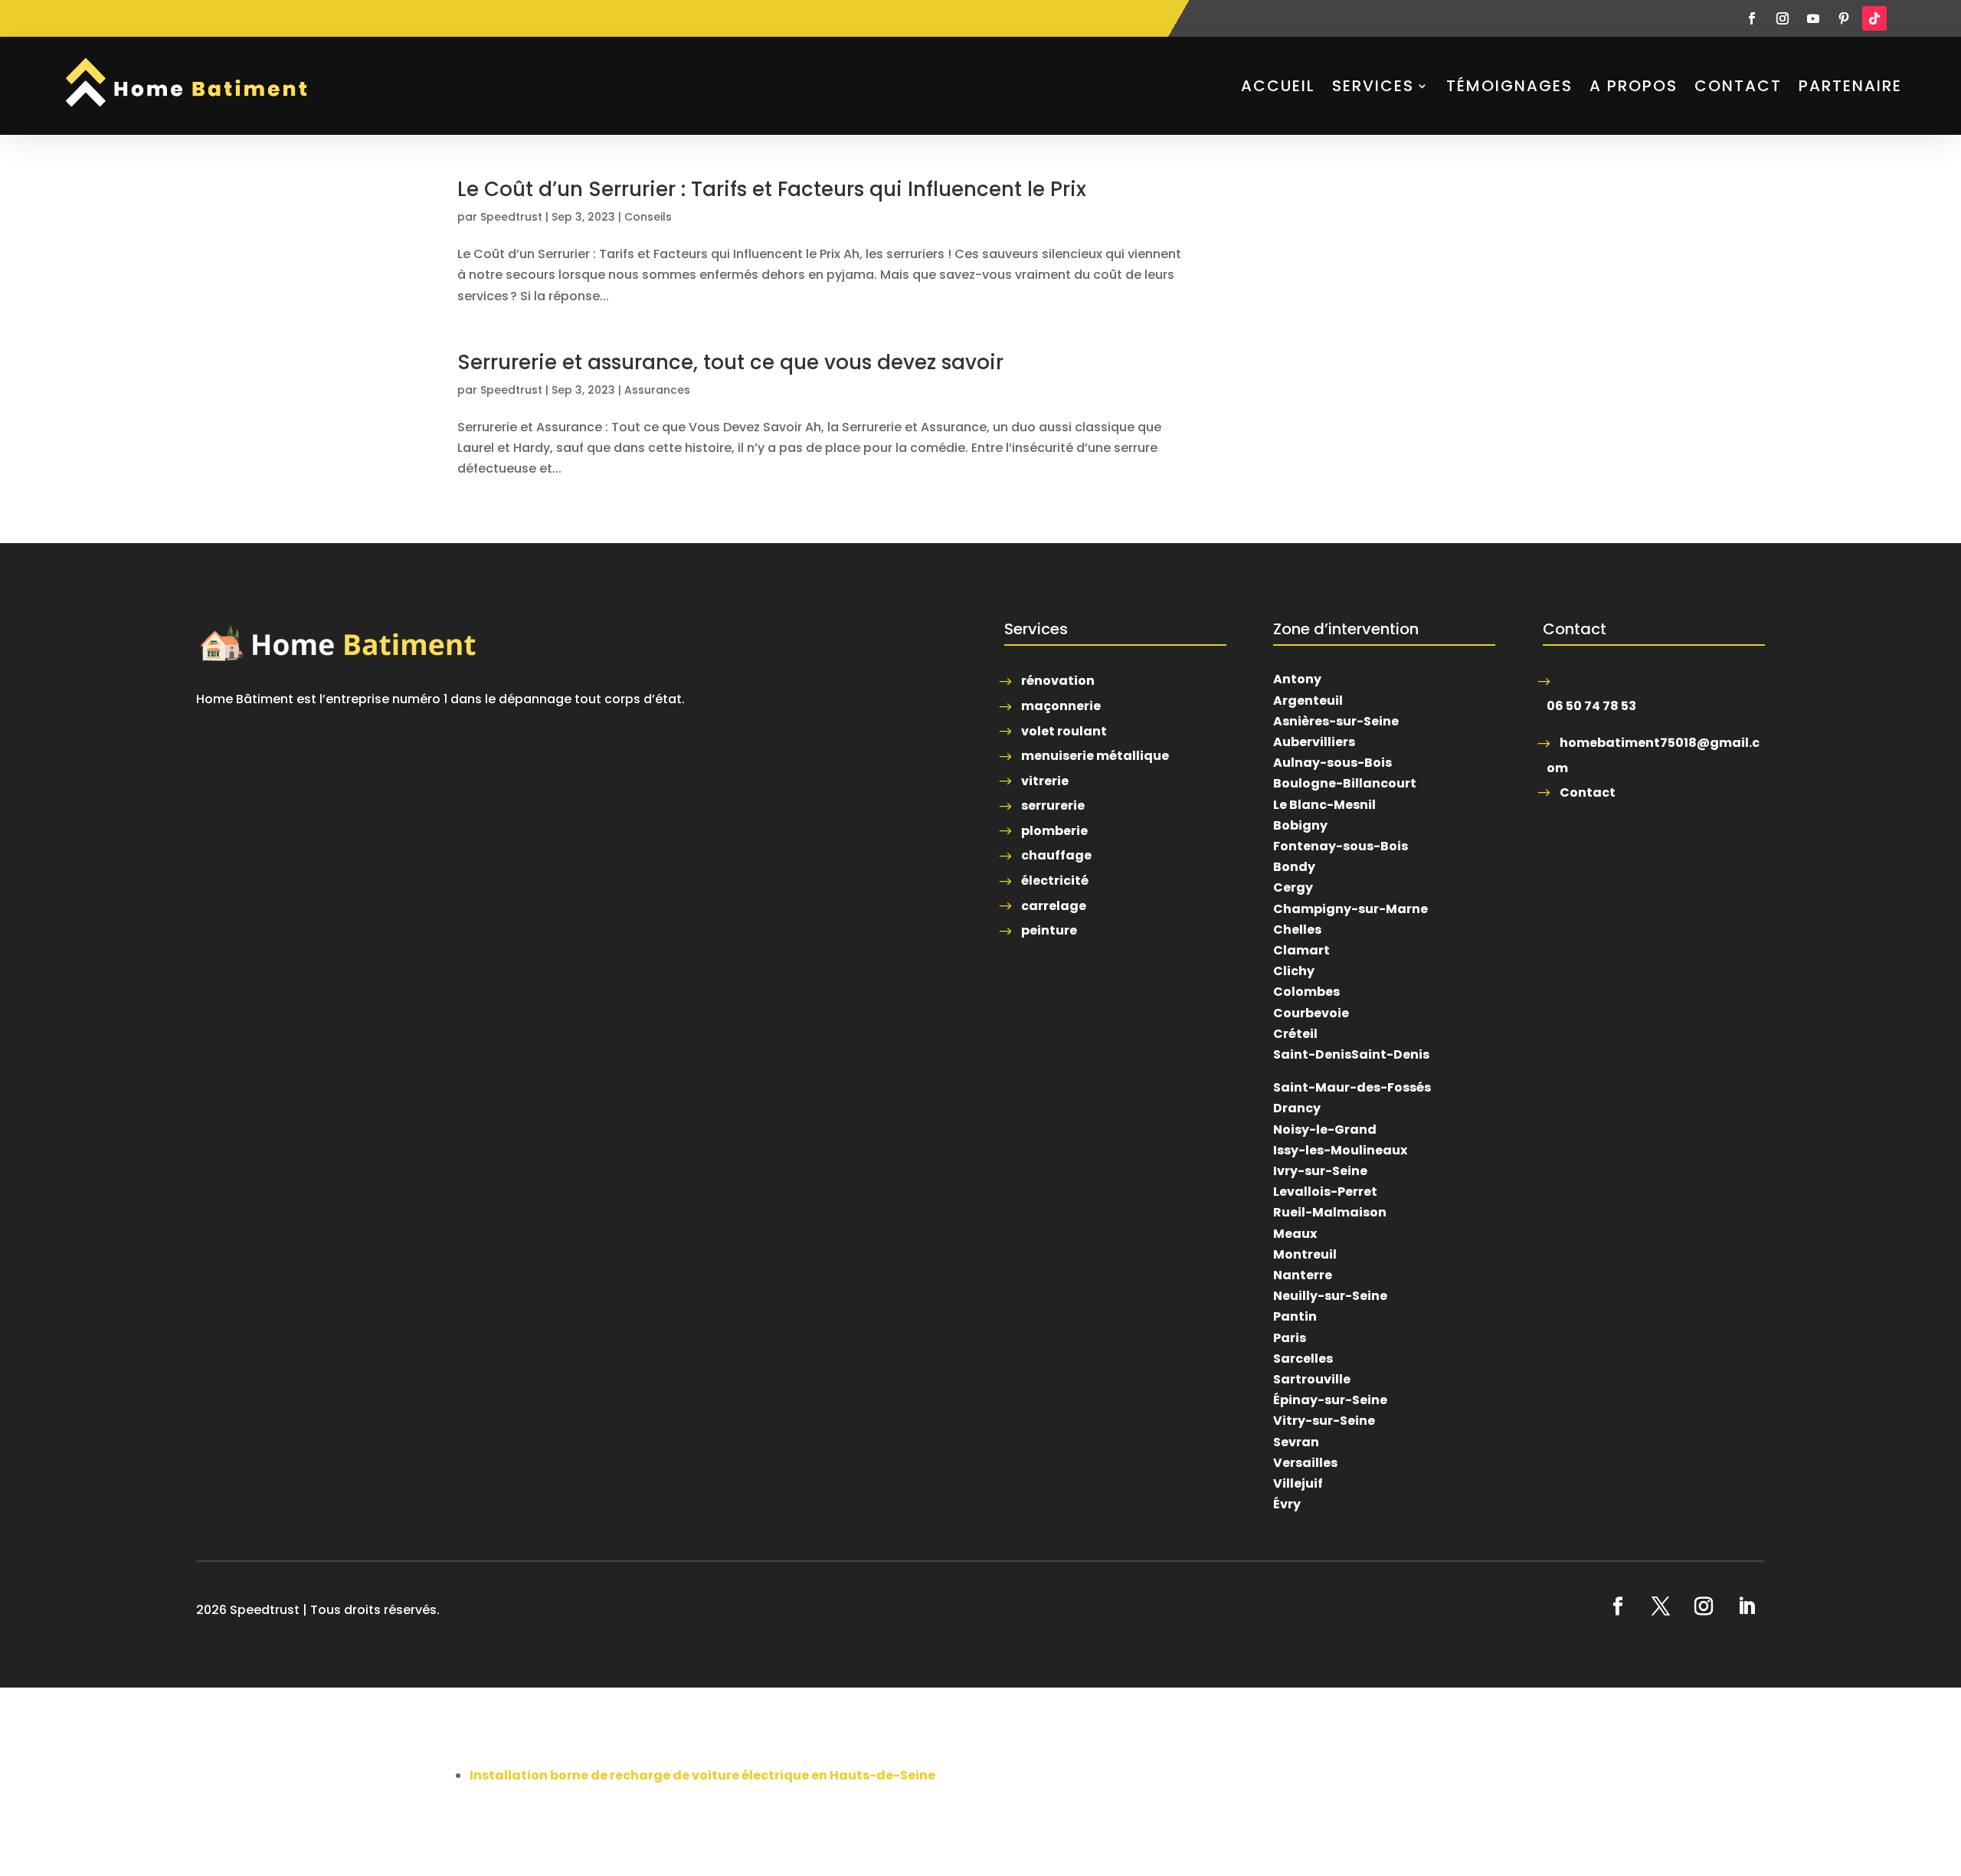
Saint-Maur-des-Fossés (1352, 1087)
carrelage (1054, 906)
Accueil (1278, 86)
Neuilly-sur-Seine (1330, 1296)
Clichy (1294, 971)
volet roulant (1064, 731)
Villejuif (1298, 1483)
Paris (1290, 1338)
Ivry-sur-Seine (1320, 1171)
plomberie (1054, 831)
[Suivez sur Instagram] (1783, 18)
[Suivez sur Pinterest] (1844, 18)
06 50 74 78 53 (1591, 706)
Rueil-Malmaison (1330, 1212)
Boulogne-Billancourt (1345, 783)
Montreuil (1305, 1254)
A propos (1634, 86)
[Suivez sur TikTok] (1874, 18)
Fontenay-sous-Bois (1341, 846)
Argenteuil (1308, 701)
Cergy (1293, 887)
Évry (1287, 1504)
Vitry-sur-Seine (1324, 1421)
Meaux (1295, 1234)
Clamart (1301, 950)
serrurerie (1053, 805)
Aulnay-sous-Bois (1332, 763)
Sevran (1296, 1442)
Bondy (1294, 867)
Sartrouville (1312, 1379)
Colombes (1306, 992)
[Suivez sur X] (1661, 1606)
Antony (1297, 679)
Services (1373, 86)
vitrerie (1045, 781)
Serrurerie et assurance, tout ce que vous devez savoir (730, 362)
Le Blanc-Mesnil (1324, 805)
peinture (1049, 930)
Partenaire (1850, 86)
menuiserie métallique (1095, 756)
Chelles (1297, 930)
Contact (1738, 86)
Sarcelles (1303, 1359)
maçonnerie (1061, 706)
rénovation (1058, 681)
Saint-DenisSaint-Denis (1351, 1054)
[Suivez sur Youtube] (1813, 18)
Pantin (1295, 1316)
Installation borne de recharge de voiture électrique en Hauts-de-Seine (702, 1775)
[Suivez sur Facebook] (1752, 18)
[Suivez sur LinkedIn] (1747, 1606)
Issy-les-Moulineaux (1340, 1150)
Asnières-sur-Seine (1336, 721)
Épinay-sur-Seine (1330, 1400)
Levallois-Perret (1325, 1192)
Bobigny (1300, 825)
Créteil (1295, 1034)
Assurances (657, 390)
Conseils (648, 217)
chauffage (1056, 855)
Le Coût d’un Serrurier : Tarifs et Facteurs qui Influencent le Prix (772, 189)
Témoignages (1509, 86)
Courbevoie (1311, 1013)
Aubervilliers (1314, 742)
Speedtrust (511, 217)
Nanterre (1303, 1275)
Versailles (1305, 1463)
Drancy (1297, 1108)
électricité (1055, 881)
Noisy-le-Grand (1325, 1130)
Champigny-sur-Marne (1350, 909)
